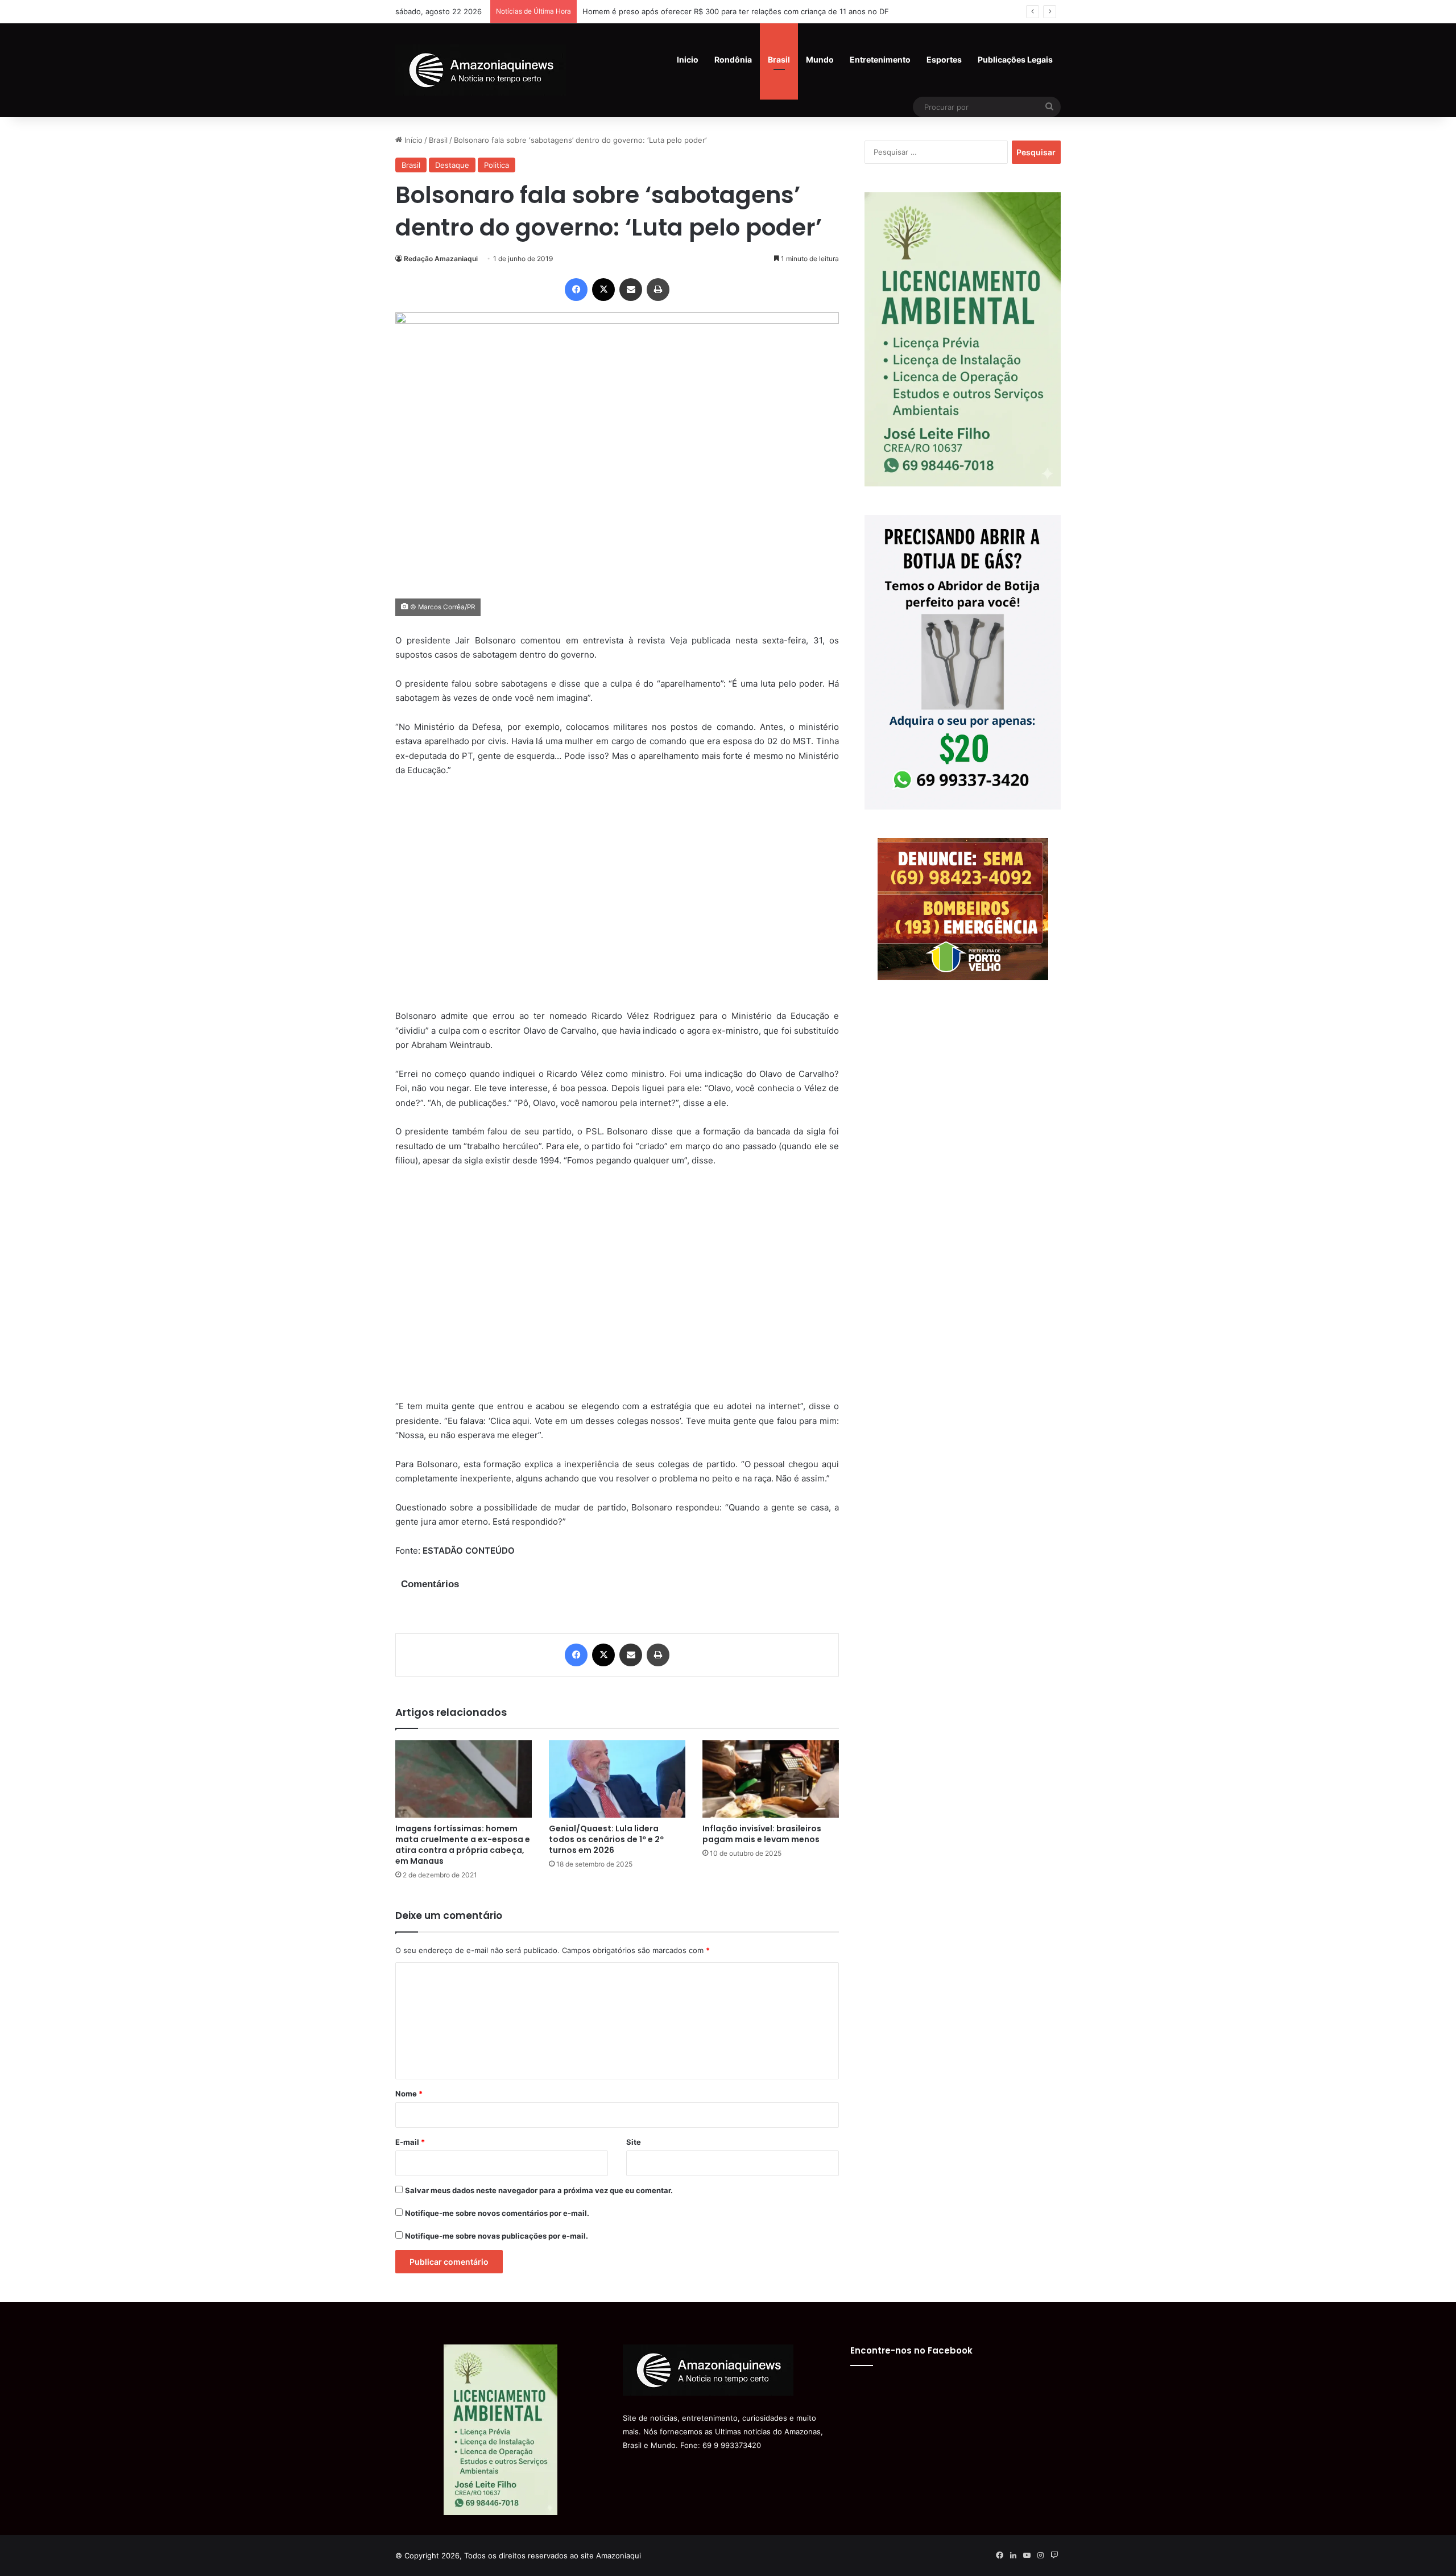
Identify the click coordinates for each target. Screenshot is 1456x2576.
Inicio (688, 59)
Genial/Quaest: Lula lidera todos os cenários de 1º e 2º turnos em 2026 (606, 1839)
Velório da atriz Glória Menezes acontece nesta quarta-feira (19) (697, 11)
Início (412, 140)
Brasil (779, 59)
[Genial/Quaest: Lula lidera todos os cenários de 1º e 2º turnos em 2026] (617, 1779)
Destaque (452, 165)
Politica (497, 165)
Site (634, 2142)
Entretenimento (880, 59)
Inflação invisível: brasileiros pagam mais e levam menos (762, 1834)
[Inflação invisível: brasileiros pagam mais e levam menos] (771, 1779)
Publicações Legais (1015, 59)
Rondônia (733, 59)
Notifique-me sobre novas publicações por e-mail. (497, 2236)
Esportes (944, 59)
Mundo (820, 59)
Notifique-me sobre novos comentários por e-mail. (497, 2213)
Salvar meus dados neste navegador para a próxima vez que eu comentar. (539, 2190)
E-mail (410, 2142)
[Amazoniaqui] (481, 70)
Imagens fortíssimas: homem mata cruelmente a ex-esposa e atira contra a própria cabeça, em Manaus (463, 1845)
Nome (409, 2094)
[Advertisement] (617, 901)
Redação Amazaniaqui (441, 259)
